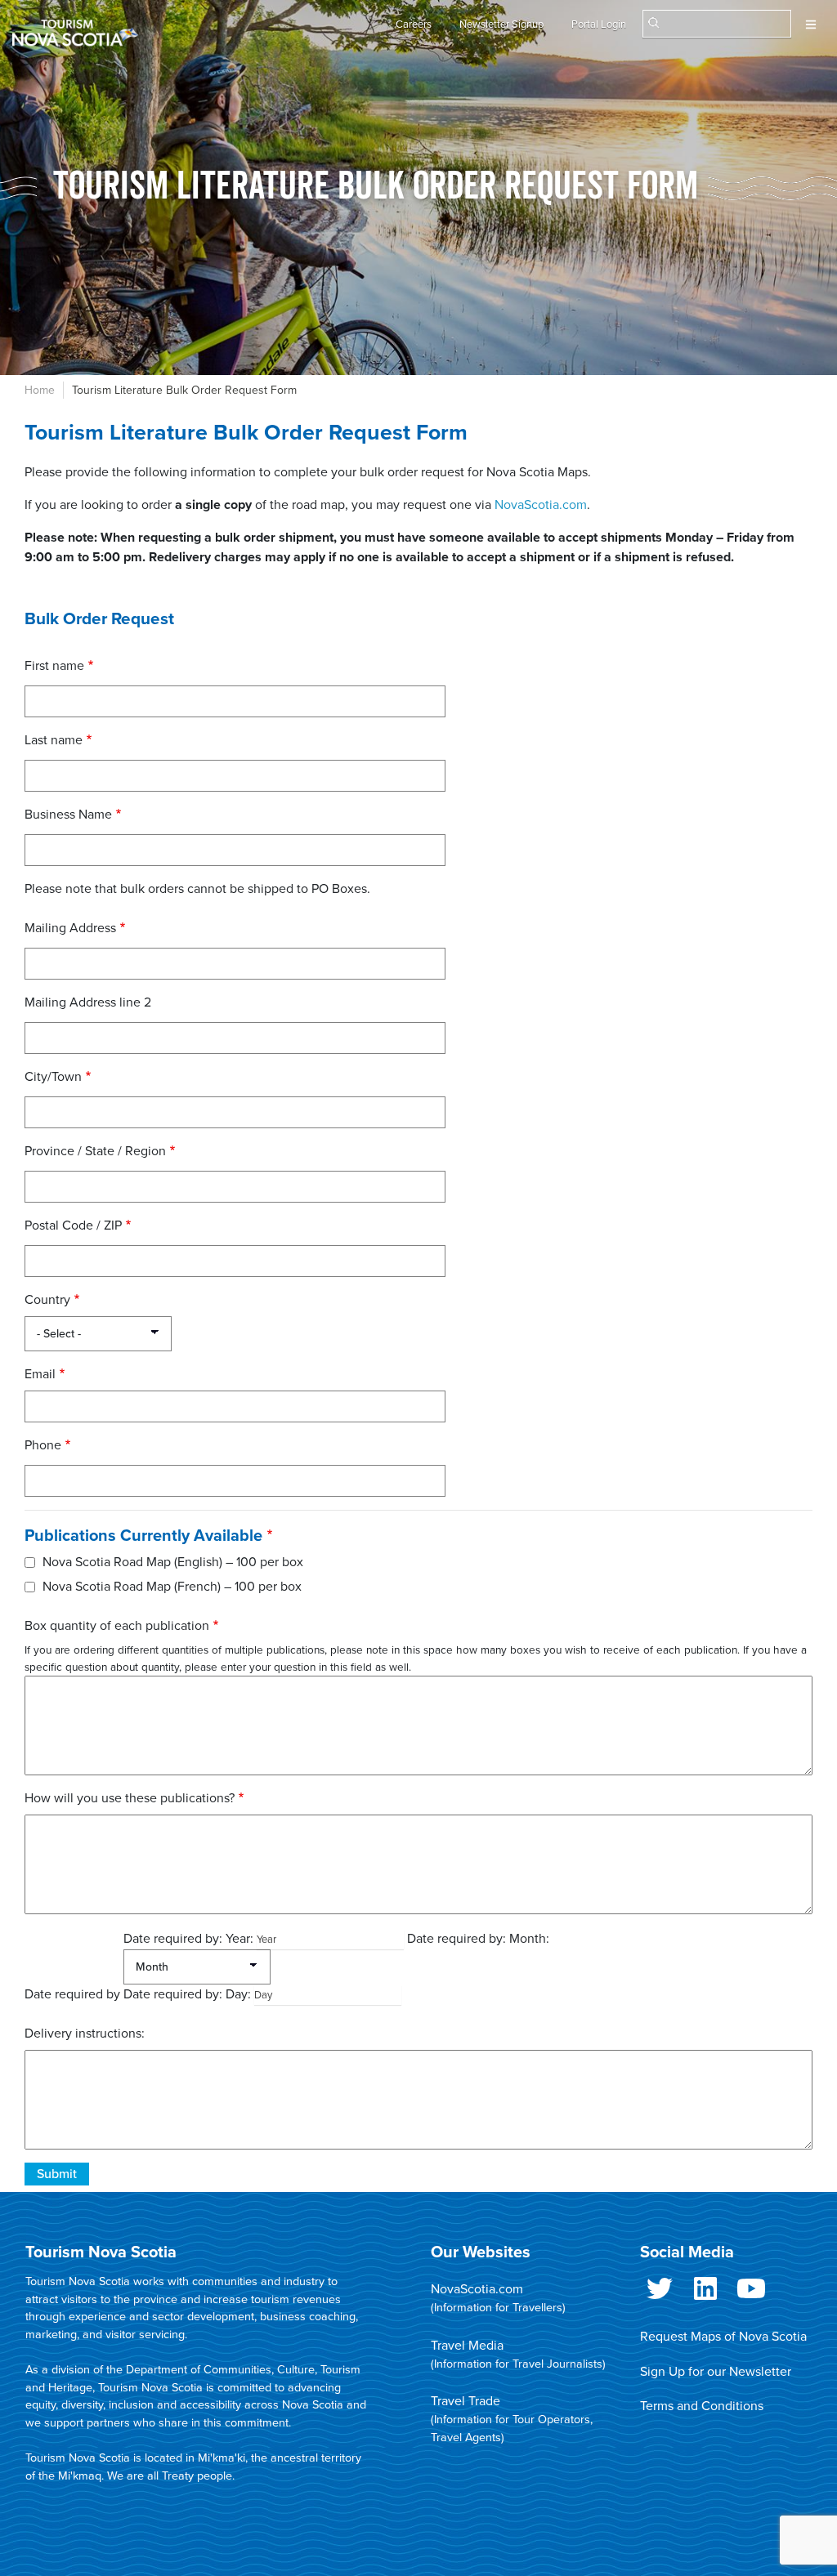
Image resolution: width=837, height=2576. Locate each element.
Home (40, 390)
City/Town (53, 1077)
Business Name (68, 815)
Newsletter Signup (501, 25)
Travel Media (467, 2346)
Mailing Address (70, 928)
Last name (54, 740)
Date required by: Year (187, 1939)
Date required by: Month (477, 1939)
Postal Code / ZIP (73, 1225)
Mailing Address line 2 (88, 1002)
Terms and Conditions (702, 2406)
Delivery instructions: (85, 2034)
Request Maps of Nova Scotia (723, 2337)
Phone (43, 1445)
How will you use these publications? (130, 1798)
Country (47, 1300)
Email (40, 1374)
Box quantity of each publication (117, 1626)
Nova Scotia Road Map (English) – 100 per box (173, 1562)
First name (54, 666)
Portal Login (599, 25)
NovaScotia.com (541, 505)
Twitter (660, 2295)
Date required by (72, 1994)
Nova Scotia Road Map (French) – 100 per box (172, 1587)
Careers (414, 25)
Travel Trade (465, 2401)
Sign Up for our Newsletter (716, 2372)
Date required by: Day (186, 1994)
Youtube (751, 2295)
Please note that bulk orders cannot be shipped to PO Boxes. (197, 889)
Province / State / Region (95, 1151)
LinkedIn (705, 2295)
